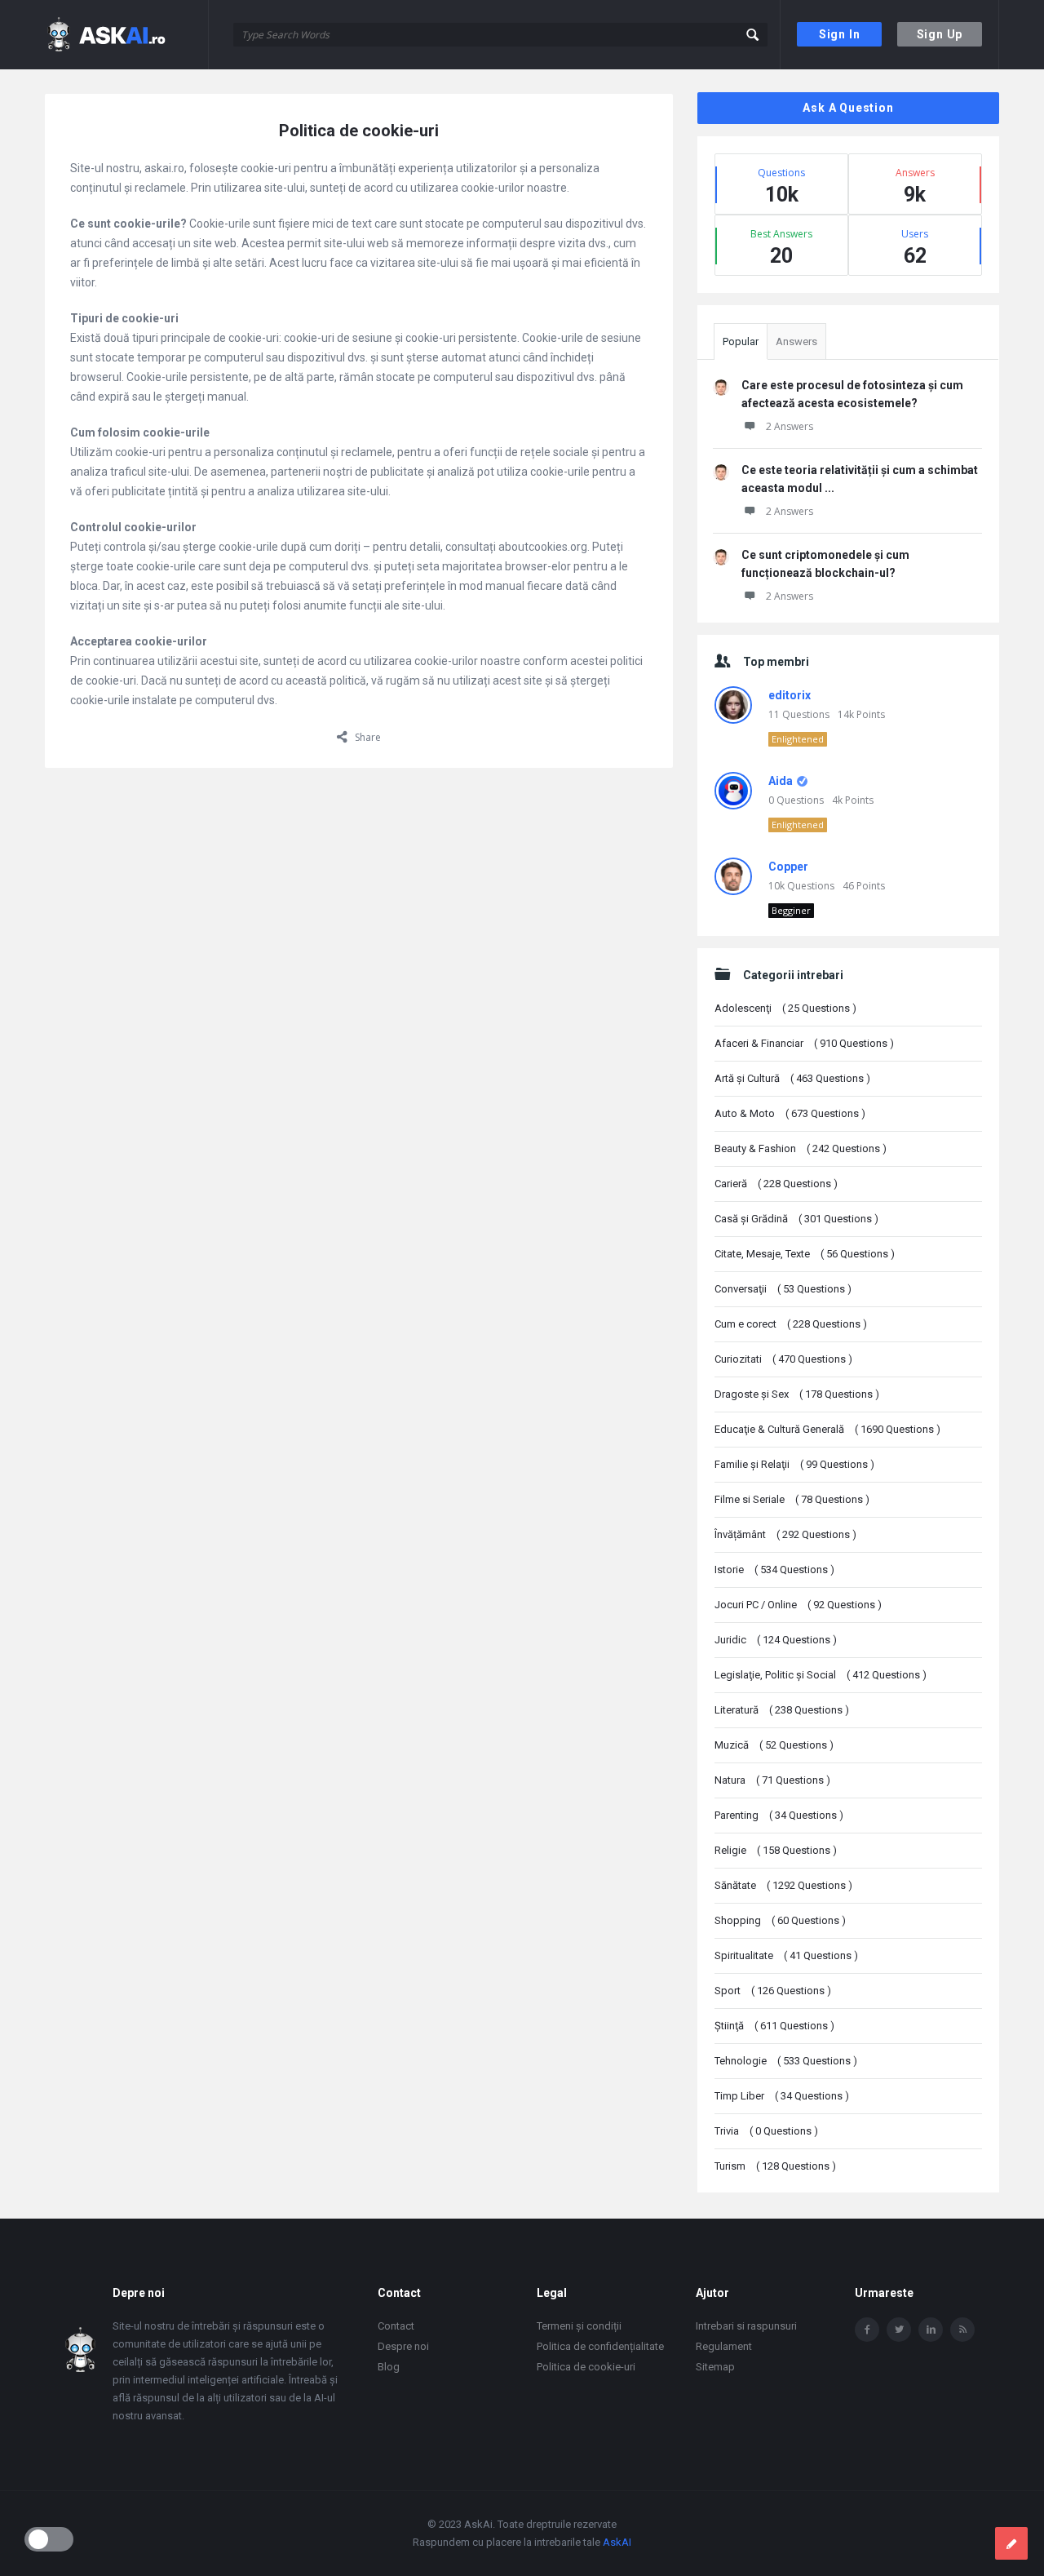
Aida (781, 781)
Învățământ (785, 1534)
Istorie (774, 1570)
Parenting (779, 1815)
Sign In (840, 34)
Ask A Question (848, 108)
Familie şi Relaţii (794, 1464)
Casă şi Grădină (796, 1219)
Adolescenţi (785, 1008)
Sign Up (940, 34)
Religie (776, 1850)
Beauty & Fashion (801, 1148)
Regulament (724, 2346)
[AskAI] (127, 35)
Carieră (776, 1184)
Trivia (766, 2131)
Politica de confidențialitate (600, 2346)
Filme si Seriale (792, 1499)
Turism (775, 2166)
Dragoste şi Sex (797, 1394)
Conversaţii (783, 1289)
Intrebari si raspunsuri (746, 2326)
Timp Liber (782, 2096)
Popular (741, 341)
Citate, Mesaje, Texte (805, 1254)
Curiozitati (783, 1359)
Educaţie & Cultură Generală (827, 1429)
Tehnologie (786, 2061)
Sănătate (783, 1885)
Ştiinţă (774, 2026)
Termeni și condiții (579, 2326)
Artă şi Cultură (792, 1078)
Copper (788, 867)
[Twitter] (899, 2330)
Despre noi (403, 2346)
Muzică (774, 1745)
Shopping (780, 1920)
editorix (790, 695)
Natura (772, 1780)
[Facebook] (867, 2330)
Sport (773, 1991)
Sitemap (715, 2367)
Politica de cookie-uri (586, 2367)
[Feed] (962, 2330)
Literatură (782, 1710)
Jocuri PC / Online (798, 1605)
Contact (396, 2326)
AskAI (617, 2542)
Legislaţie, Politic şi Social (821, 1675)
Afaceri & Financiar (804, 1043)
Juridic (776, 1640)
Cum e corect (791, 1324)
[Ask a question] (1011, 2543)
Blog (389, 2367)
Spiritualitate (786, 1955)
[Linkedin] (931, 2330)
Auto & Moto (790, 1113)
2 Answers (790, 426)
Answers (796, 341)
